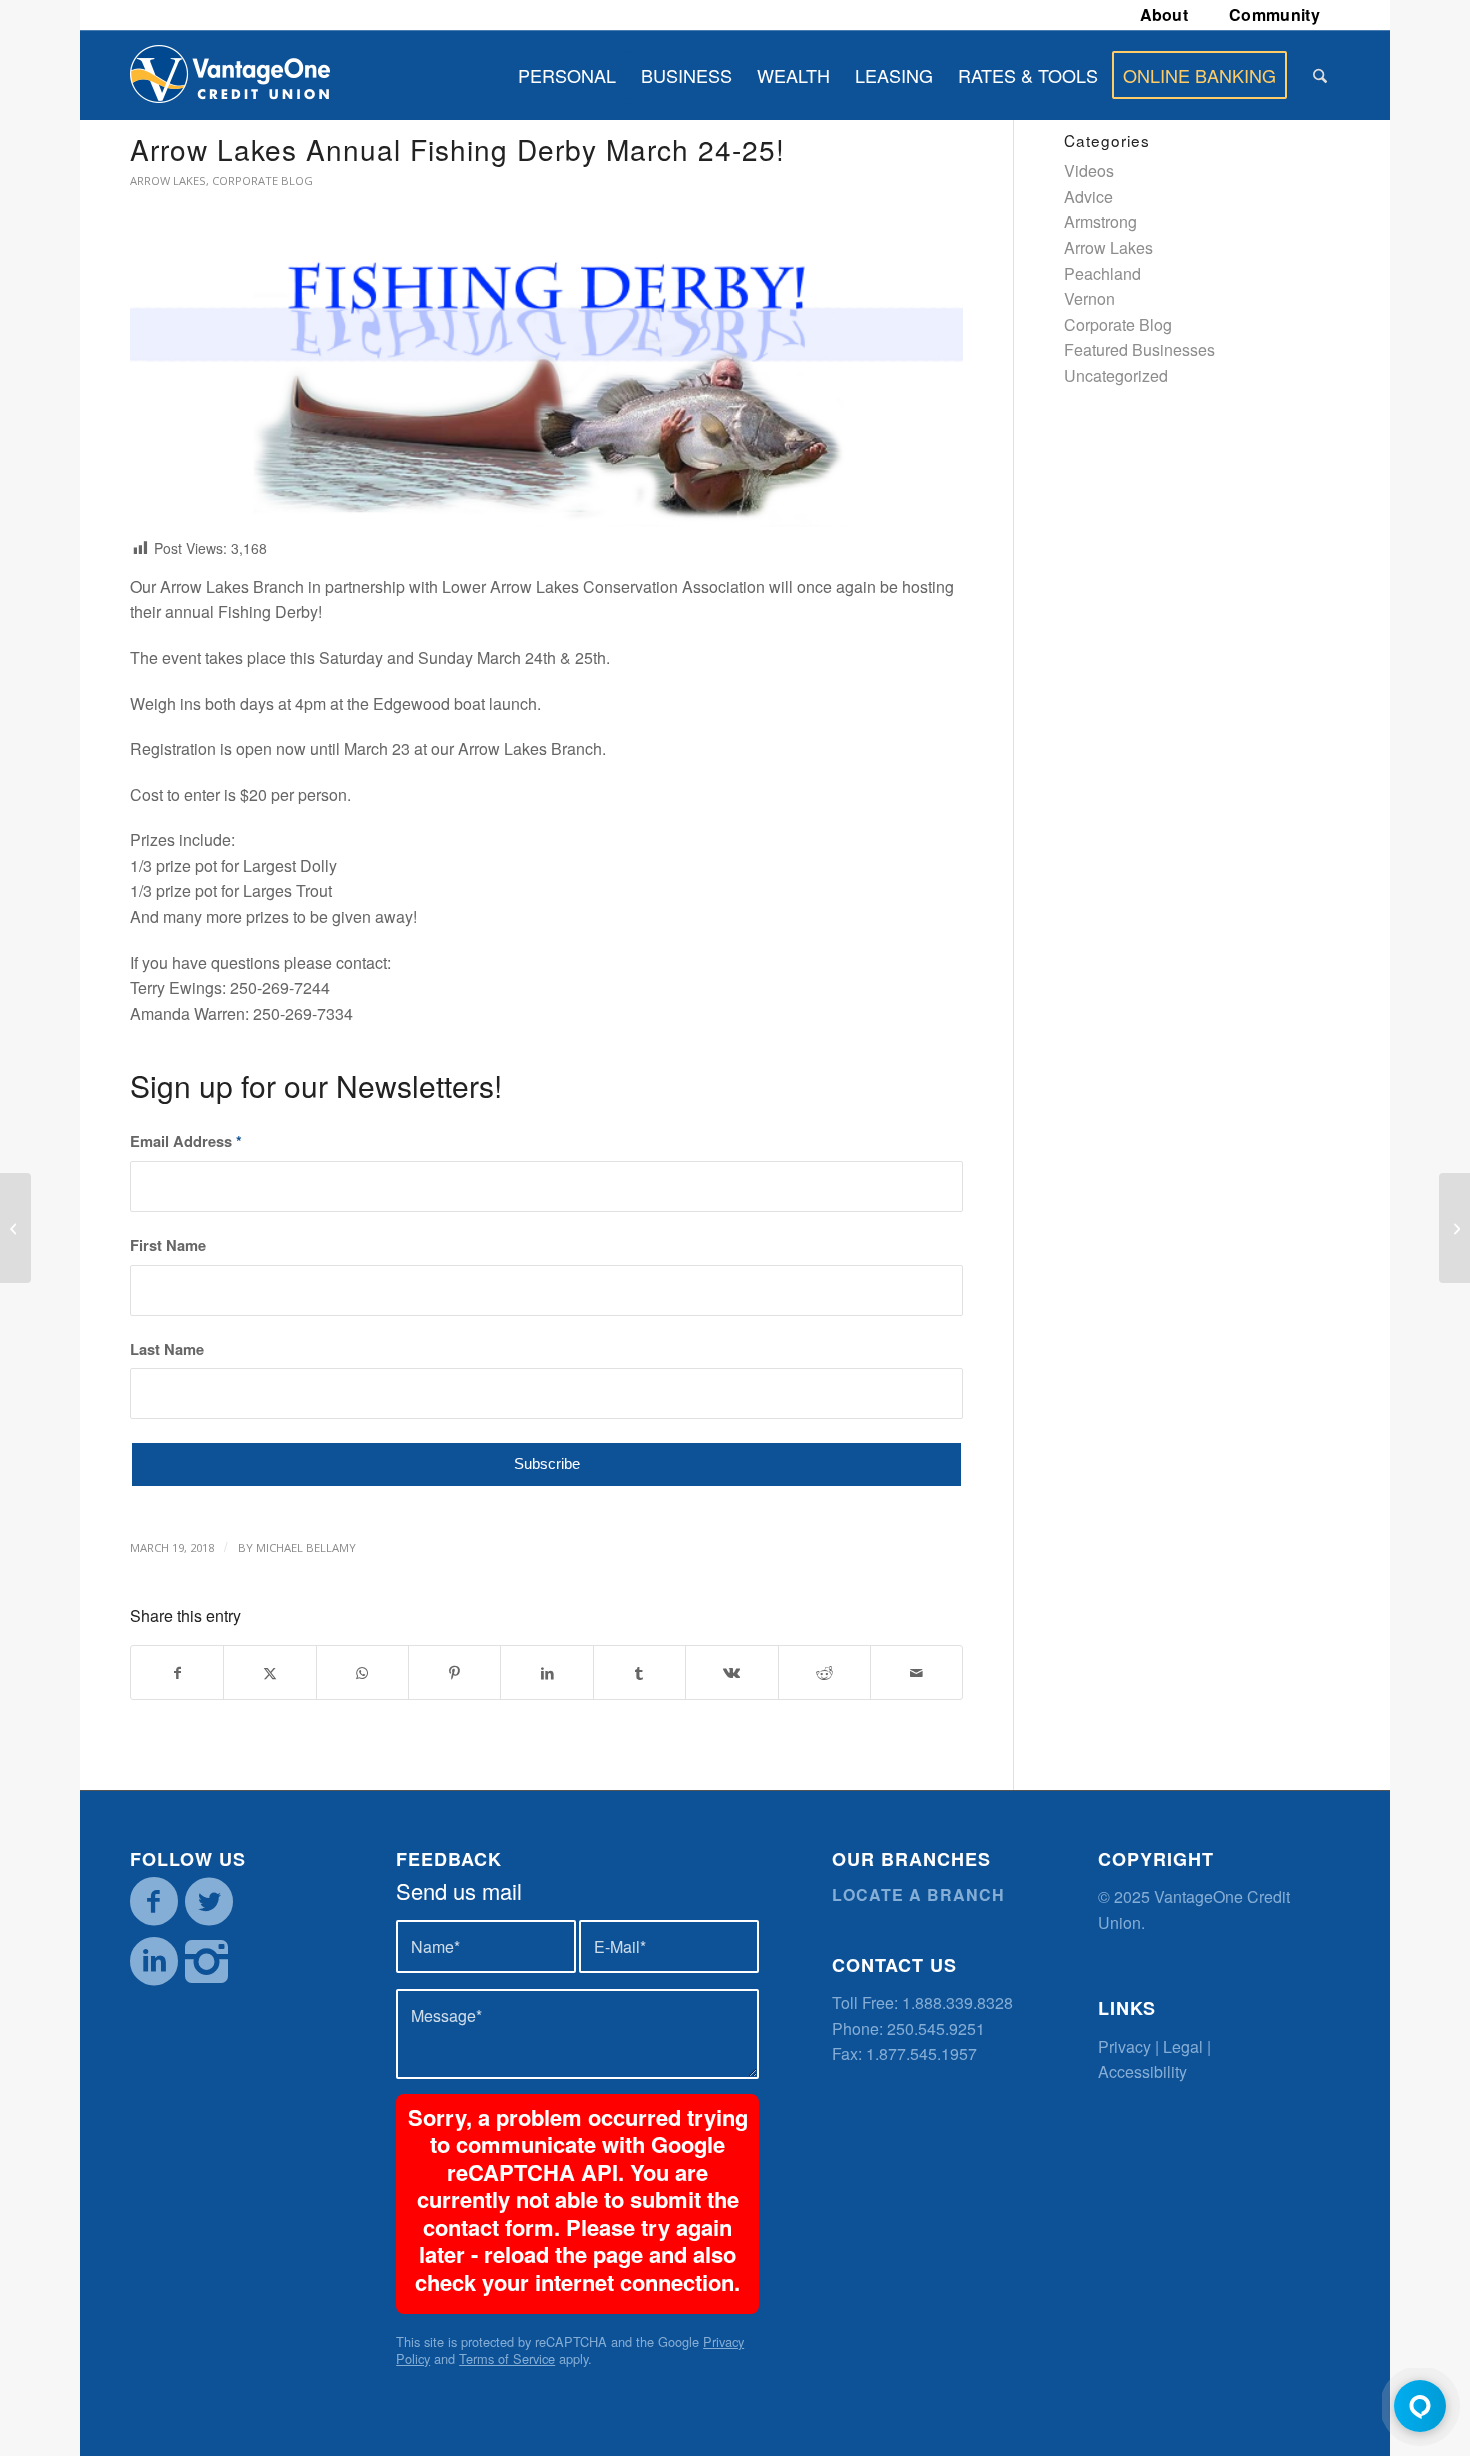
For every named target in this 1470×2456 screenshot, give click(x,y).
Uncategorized (1116, 375)
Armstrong (1100, 221)
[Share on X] (269, 1672)
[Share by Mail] (916, 1672)
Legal (1183, 2046)
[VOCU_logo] (230, 75)
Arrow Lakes (168, 180)
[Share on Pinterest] (454, 1672)
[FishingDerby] (546, 382)
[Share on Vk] (731, 1672)
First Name (168, 1245)
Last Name (167, 1349)
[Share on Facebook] (177, 1672)
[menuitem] (1165, 15)
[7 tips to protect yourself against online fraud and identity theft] (1454, 1228)
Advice (1088, 196)
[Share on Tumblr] (639, 1672)
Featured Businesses (1139, 349)
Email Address (186, 1141)
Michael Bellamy (306, 1547)
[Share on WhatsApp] (362, 1672)
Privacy (1124, 2046)
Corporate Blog (262, 180)
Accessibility (1142, 2071)
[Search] (1320, 75)
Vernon (1089, 298)
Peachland (1102, 273)
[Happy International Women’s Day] (15, 1228)
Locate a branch (918, 1894)
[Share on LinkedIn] (546, 1672)
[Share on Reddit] (824, 1672)
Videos (1089, 170)
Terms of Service (507, 2358)
